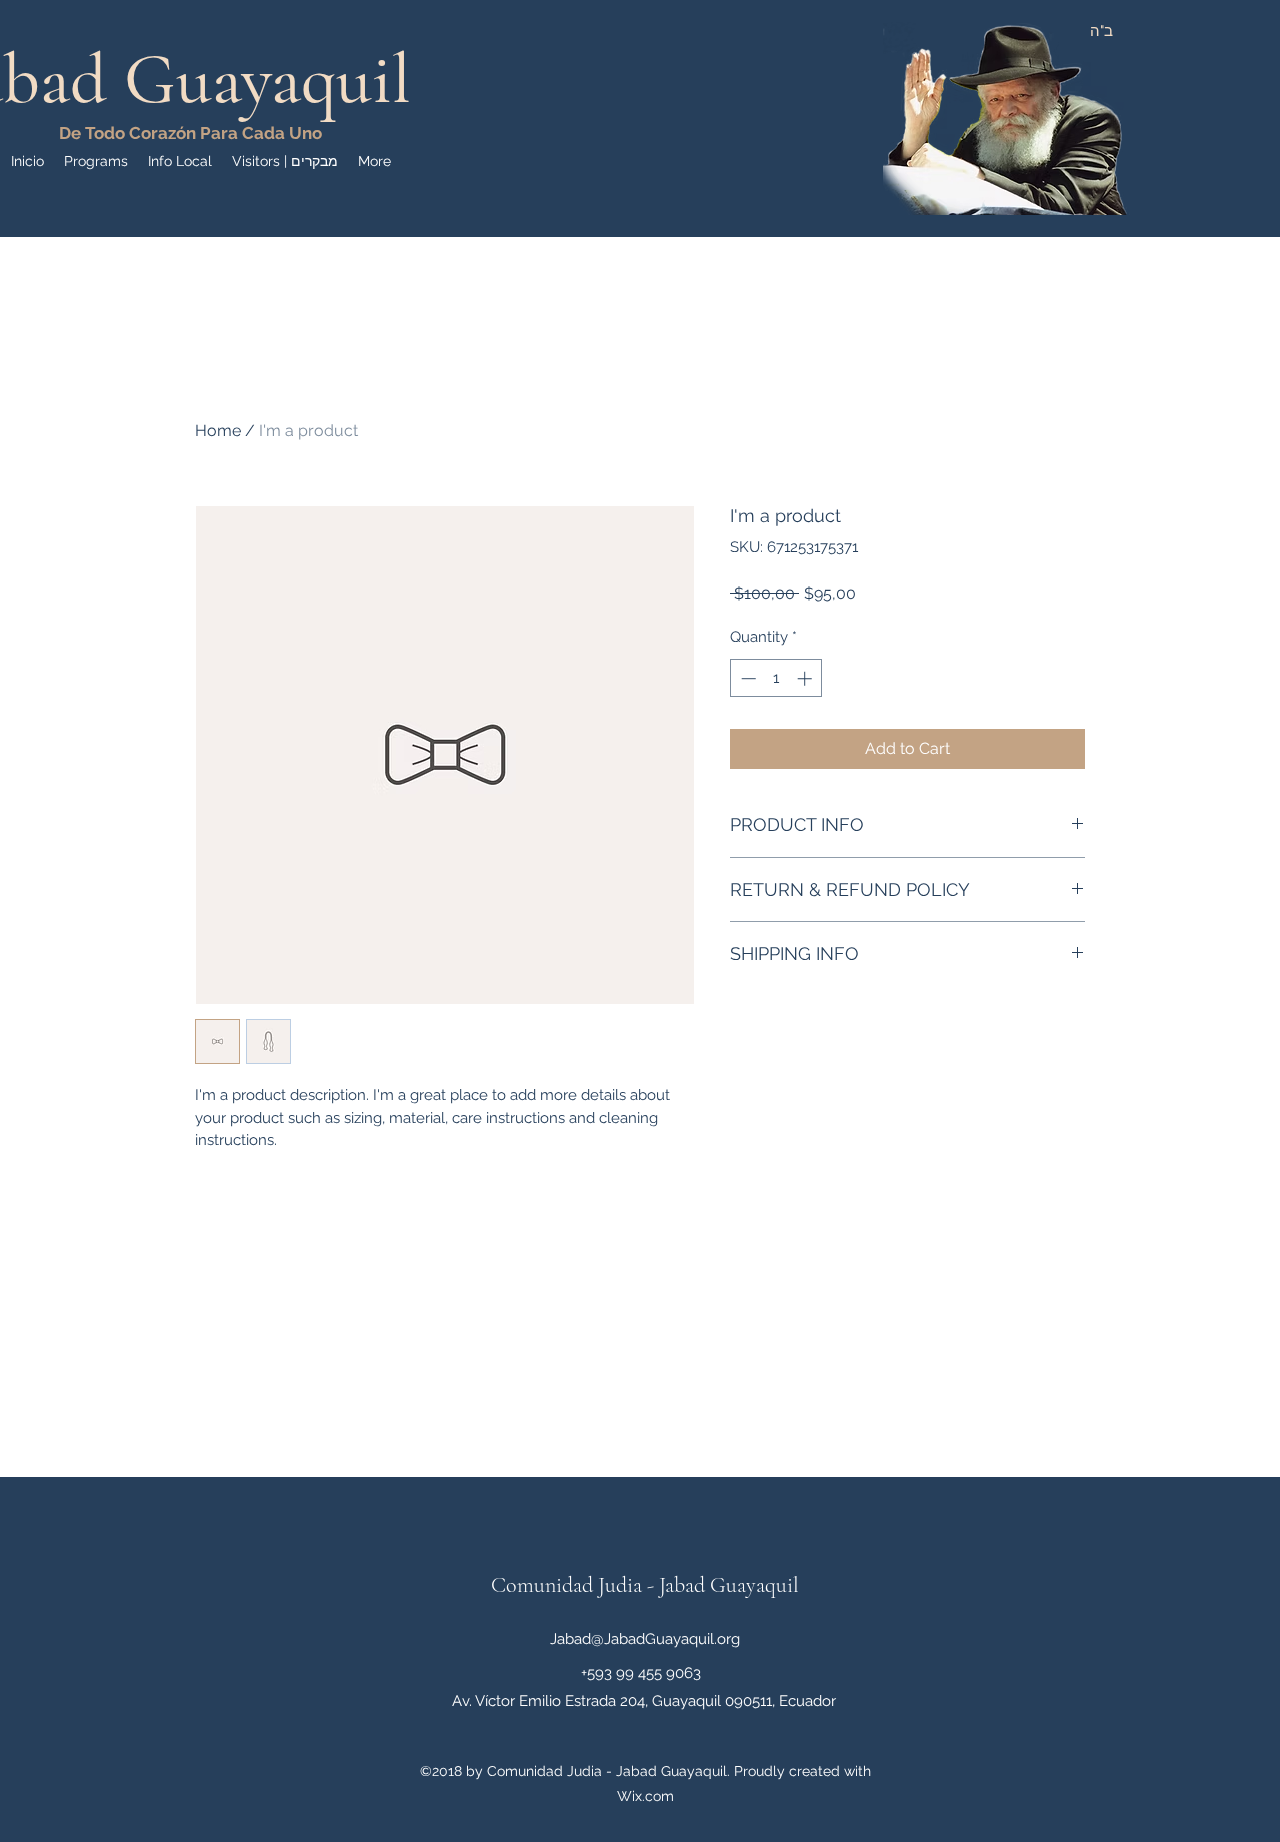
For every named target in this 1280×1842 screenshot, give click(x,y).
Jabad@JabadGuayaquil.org (645, 1639)
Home (218, 430)
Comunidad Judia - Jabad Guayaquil (645, 1585)
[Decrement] (746, 678)
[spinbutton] (776, 678)
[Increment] (806, 678)
